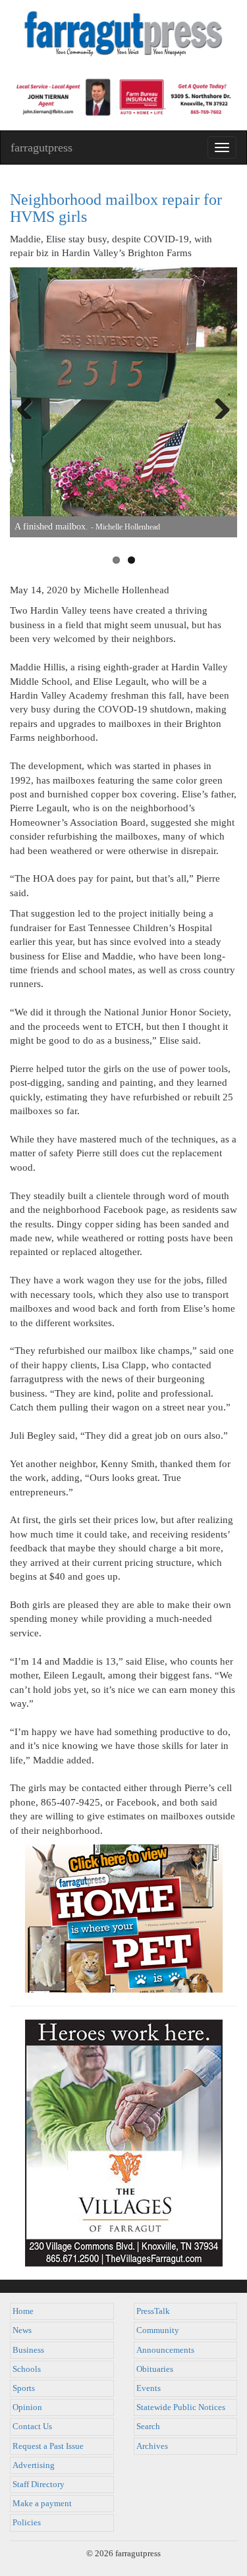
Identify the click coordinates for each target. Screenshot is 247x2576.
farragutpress (41, 148)
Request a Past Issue (48, 2446)
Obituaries (155, 2369)
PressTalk (153, 2311)
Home (23, 2311)
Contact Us (32, 2427)
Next (217, 406)
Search (148, 2427)
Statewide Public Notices (181, 2407)
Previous (30, 406)
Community (158, 2330)
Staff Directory (39, 2484)
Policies (27, 2523)
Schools (27, 2369)
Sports (24, 2388)
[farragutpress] (123, 38)
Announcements (165, 2350)
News (22, 2330)
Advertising (34, 2465)
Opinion (27, 2407)
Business (28, 2350)
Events (149, 2388)
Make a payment (42, 2504)
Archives (152, 2446)
